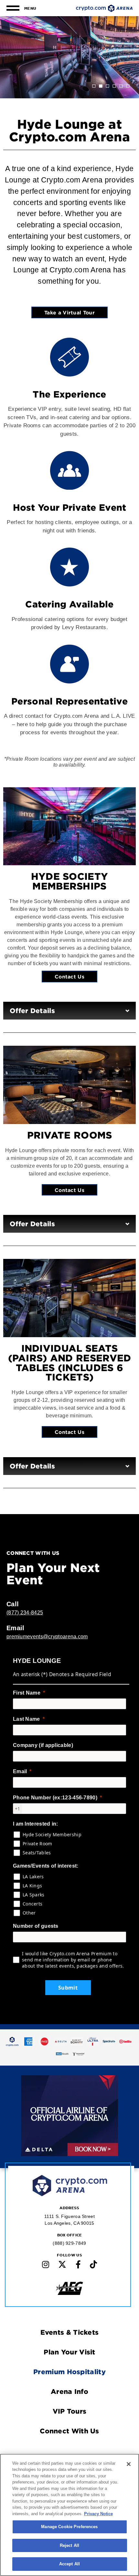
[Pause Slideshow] (109, 2085)
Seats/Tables (37, 1853)
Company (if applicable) (43, 1745)
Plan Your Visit (69, 2352)
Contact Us (69, 976)
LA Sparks (34, 1895)
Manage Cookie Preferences (69, 2527)
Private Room (37, 1844)
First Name (27, 1693)
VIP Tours (70, 2411)
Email (20, 1771)
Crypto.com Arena (104, 8)
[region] (69, 2515)
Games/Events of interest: (46, 1866)
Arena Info (69, 2391)
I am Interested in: (36, 1824)
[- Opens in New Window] (12, 2041)
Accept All (69, 2564)
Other (29, 1913)
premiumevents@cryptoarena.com (47, 1637)
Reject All (69, 2545)
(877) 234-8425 (25, 1613)
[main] (69, 1015)
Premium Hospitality (69, 2372)
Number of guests (36, 1926)
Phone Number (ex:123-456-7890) (55, 1798)
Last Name (27, 1719)
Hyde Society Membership (52, 1834)
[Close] (129, 2464)
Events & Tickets (70, 2332)
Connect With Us (69, 2431)
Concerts (32, 1904)
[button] (94, 86)
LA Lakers (33, 1877)
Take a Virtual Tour (69, 312)
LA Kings (32, 1886)
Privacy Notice (98, 2514)
